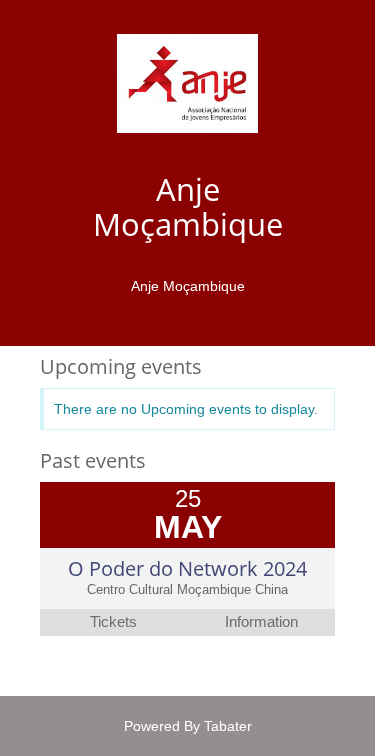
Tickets (113, 622)
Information (261, 622)
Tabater (228, 726)
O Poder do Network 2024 (187, 568)
